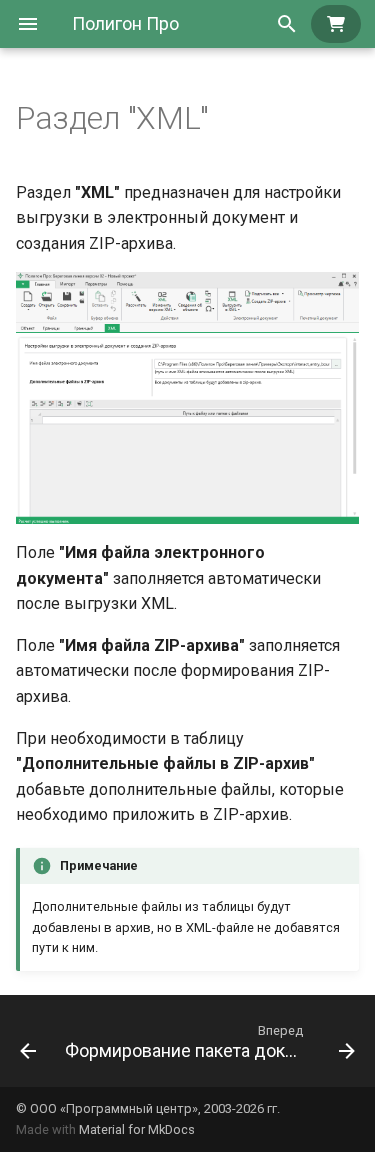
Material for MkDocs (137, 1129)
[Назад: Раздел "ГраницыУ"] (24, 1041)
